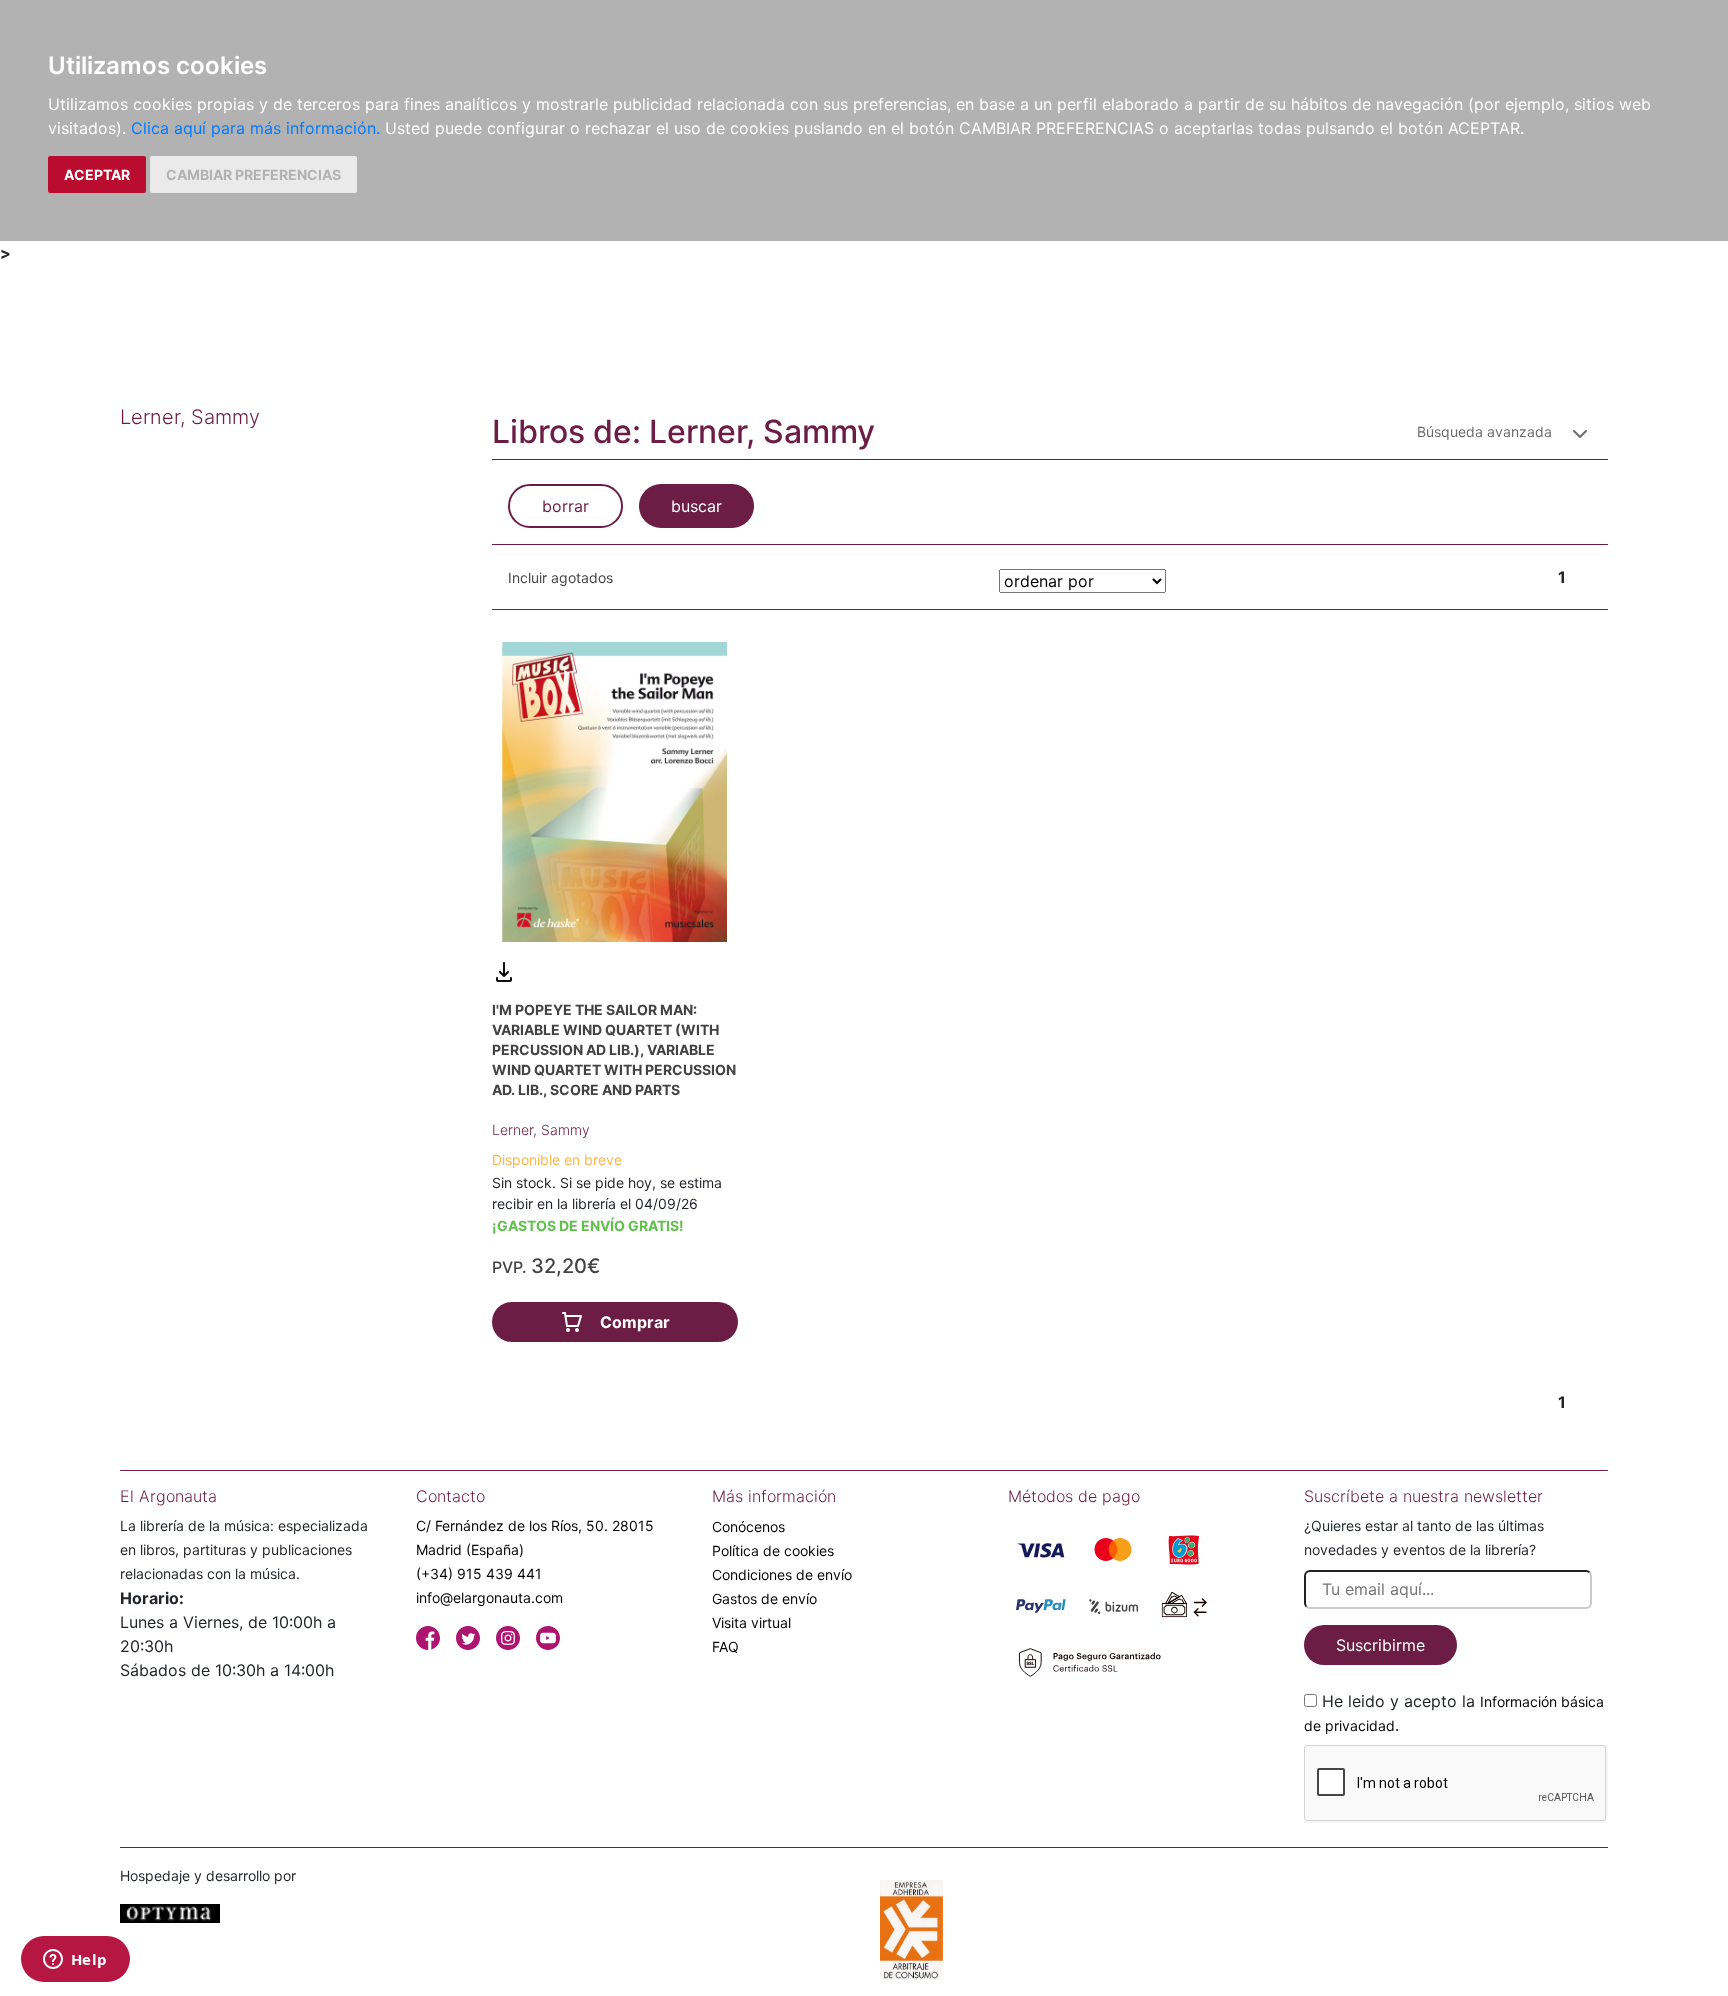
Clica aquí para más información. (255, 128)
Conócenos (748, 1526)
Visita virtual (751, 1622)
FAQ (725, 1646)
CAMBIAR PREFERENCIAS (253, 174)
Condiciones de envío (782, 1574)
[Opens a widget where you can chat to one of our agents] (75, 1961)
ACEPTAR (97, 174)
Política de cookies (773, 1550)
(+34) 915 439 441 (479, 1573)
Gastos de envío (764, 1598)
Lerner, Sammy (541, 1129)
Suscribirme (1380, 1645)
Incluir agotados (560, 577)
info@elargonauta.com (489, 1597)
